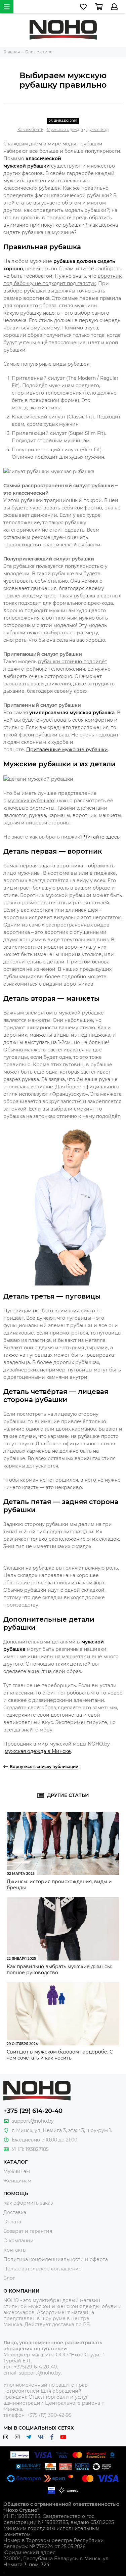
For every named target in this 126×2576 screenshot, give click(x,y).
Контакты (15, 2250)
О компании (18, 2241)
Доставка (15, 2212)
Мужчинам (17, 2171)
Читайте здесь (102, 837)
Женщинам (17, 2181)
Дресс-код (98, 129)
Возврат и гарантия (28, 2231)
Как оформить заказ (28, 2203)
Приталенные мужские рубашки (67, 750)
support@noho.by (33, 2121)
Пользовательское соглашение (43, 2269)
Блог (9, 2278)
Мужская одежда (65, 129)
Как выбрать (30, 129)
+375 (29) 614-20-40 (33, 2111)
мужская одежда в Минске (38, 1751)
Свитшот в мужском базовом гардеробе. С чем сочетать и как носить (60, 2055)
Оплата (12, 2222)
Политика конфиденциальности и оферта (56, 2259)
